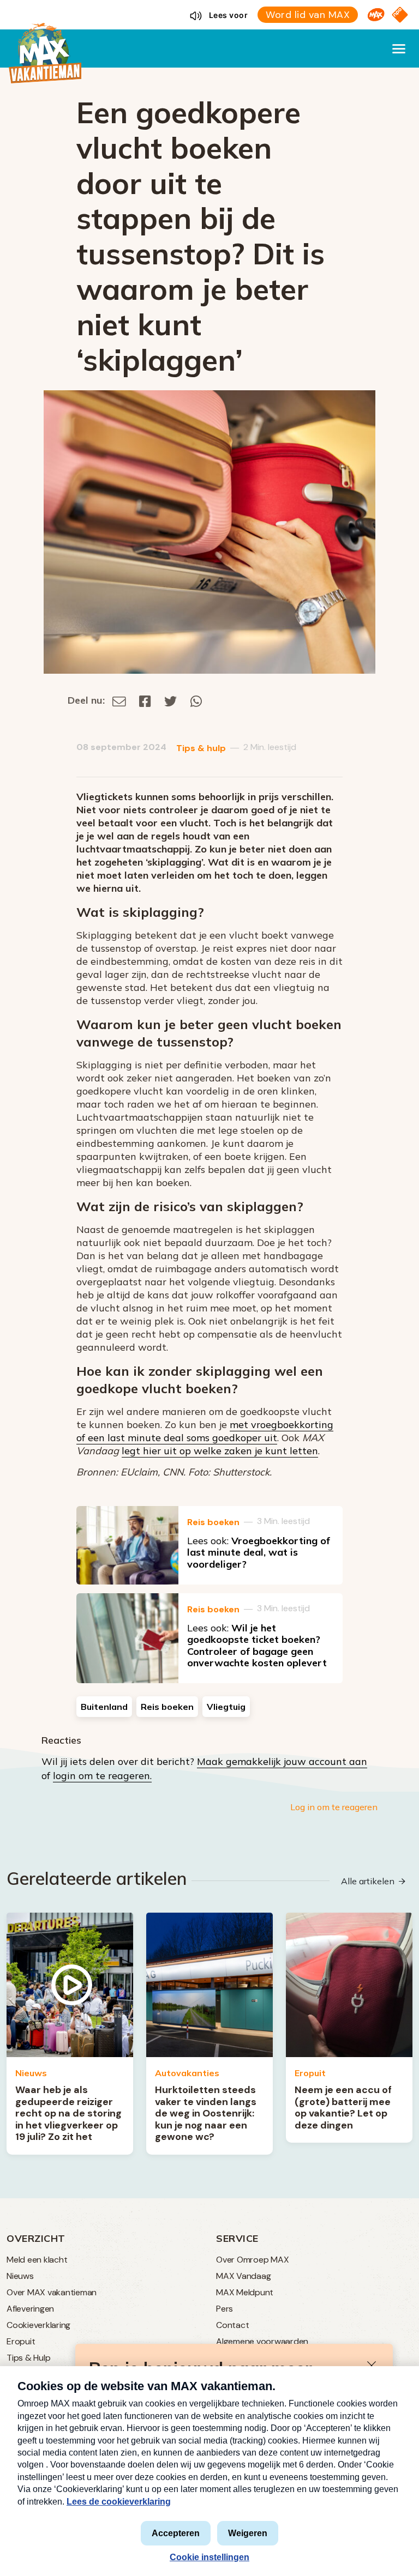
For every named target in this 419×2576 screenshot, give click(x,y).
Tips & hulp (201, 748)
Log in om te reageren (334, 1807)
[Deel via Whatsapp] (196, 700)
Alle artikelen (368, 1881)
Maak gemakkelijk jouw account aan (282, 1761)
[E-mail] (119, 700)
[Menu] (399, 49)
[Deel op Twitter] (171, 700)
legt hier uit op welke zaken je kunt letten (220, 1451)
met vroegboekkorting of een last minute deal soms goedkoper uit (205, 1431)
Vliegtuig (226, 1707)
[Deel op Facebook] (145, 700)
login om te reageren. (102, 1776)
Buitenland (104, 1707)
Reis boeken (213, 1522)
